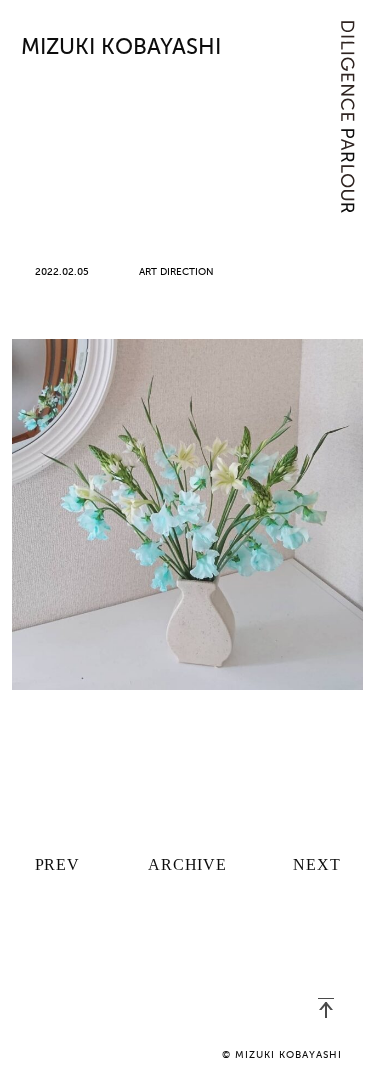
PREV (57, 864)
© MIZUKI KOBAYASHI (282, 1055)
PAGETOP (326, 1008)
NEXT (316, 864)
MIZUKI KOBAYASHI (121, 48)
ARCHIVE (187, 864)
